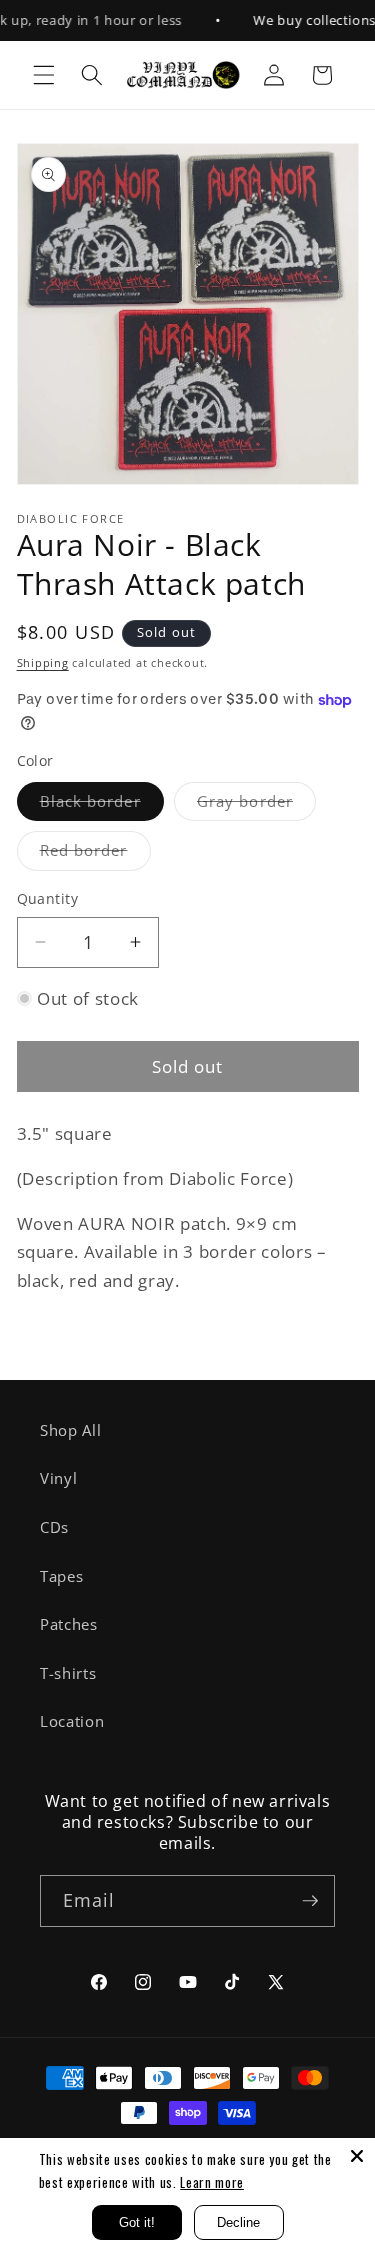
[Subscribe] (310, 1901)
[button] (44, 75)
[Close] (357, 2156)
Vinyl (58, 1478)
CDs (54, 1527)
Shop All (70, 1430)
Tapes (61, 1576)
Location (72, 1721)
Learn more (212, 2182)
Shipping (43, 662)
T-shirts (68, 1673)
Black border (102, 805)
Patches (69, 1624)
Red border (95, 854)
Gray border (256, 805)
